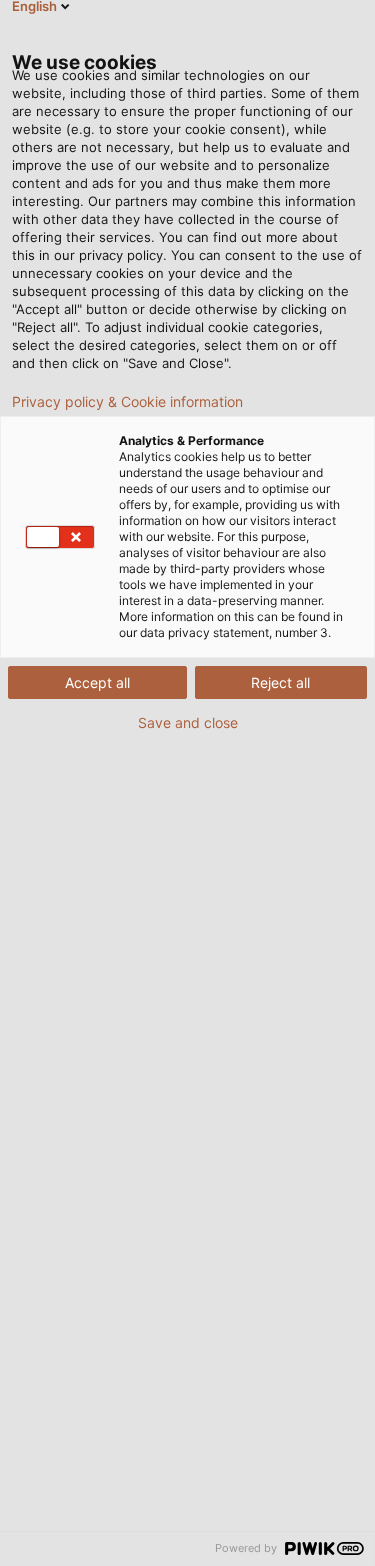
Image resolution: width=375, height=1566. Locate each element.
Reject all (280, 682)
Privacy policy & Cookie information (127, 402)
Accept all (97, 682)
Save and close (188, 723)
